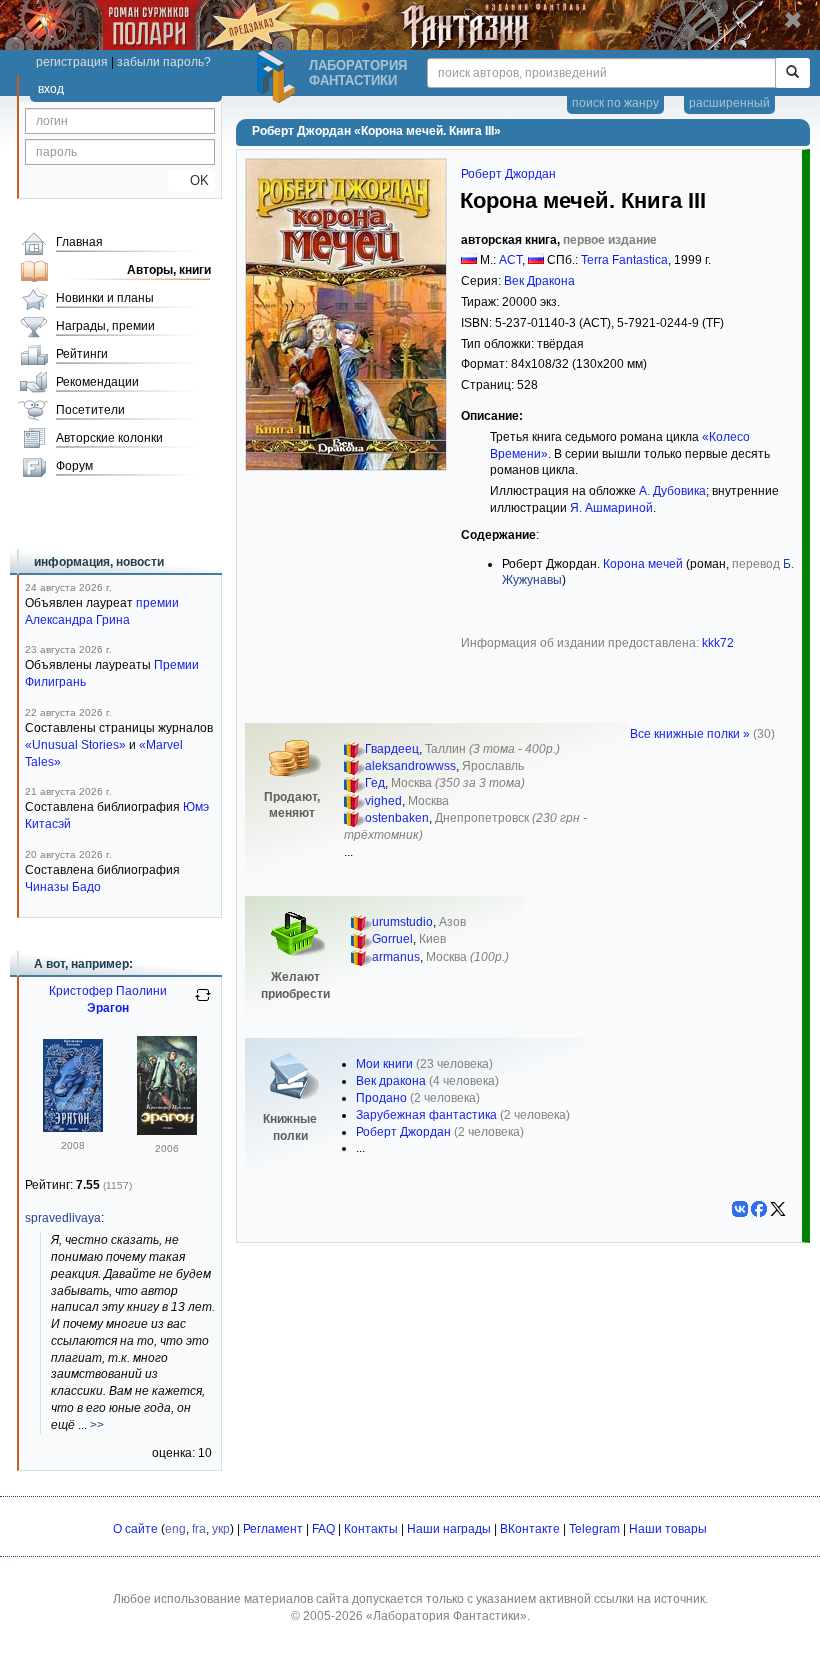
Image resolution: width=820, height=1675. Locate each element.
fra (199, 1529)
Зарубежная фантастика (426, 1115)
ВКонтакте (530, 1529)
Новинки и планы (105, 298)
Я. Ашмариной (611, 508)
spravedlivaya (63, 1218)
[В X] (778, 1209)
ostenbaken (397, 818)
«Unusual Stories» (75, 745)
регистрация (72, 62)
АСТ (510, 260)
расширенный (729, 103)
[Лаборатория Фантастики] (279, 77)
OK (191, 180)
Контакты (371, 1529)
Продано (381, 1098)
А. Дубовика (672, 491)
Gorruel (392, 939)
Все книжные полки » (690, 734)
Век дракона (391, 1081)
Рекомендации (97, 382)
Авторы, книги (169, 270)
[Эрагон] (73, 1128)
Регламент (273, 1529)
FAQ (323, 1529)
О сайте (135, 1529)
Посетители (90, 410)
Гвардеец (392, 749)
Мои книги (384, 1064)
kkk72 (718, 643)
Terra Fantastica (624, 260)
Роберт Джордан (508, 174)
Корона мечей (643, 564)
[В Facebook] (759, 1209)
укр (221, 1529)
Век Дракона (539, 281)
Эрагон (108, 1008)
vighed (383, 801)
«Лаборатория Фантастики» (446, 1616)
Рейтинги (82, 354)
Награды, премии (105, 326)
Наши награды (449, 1529)
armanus (396, 957)
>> (97, 1425)
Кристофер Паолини (108, 991)
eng (175, 1529)
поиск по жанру (615, 103)
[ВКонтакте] (740, 1209)
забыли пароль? (164, 62)
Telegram (594, 1529)
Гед (375, 783)
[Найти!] (792, 73)
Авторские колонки (109, 438)
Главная (79, 242)
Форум (74, 466)
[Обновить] (203, 1003)
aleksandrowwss (410, 766)
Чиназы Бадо (63, 887)
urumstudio (402, 922)
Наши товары (668, 1529)
